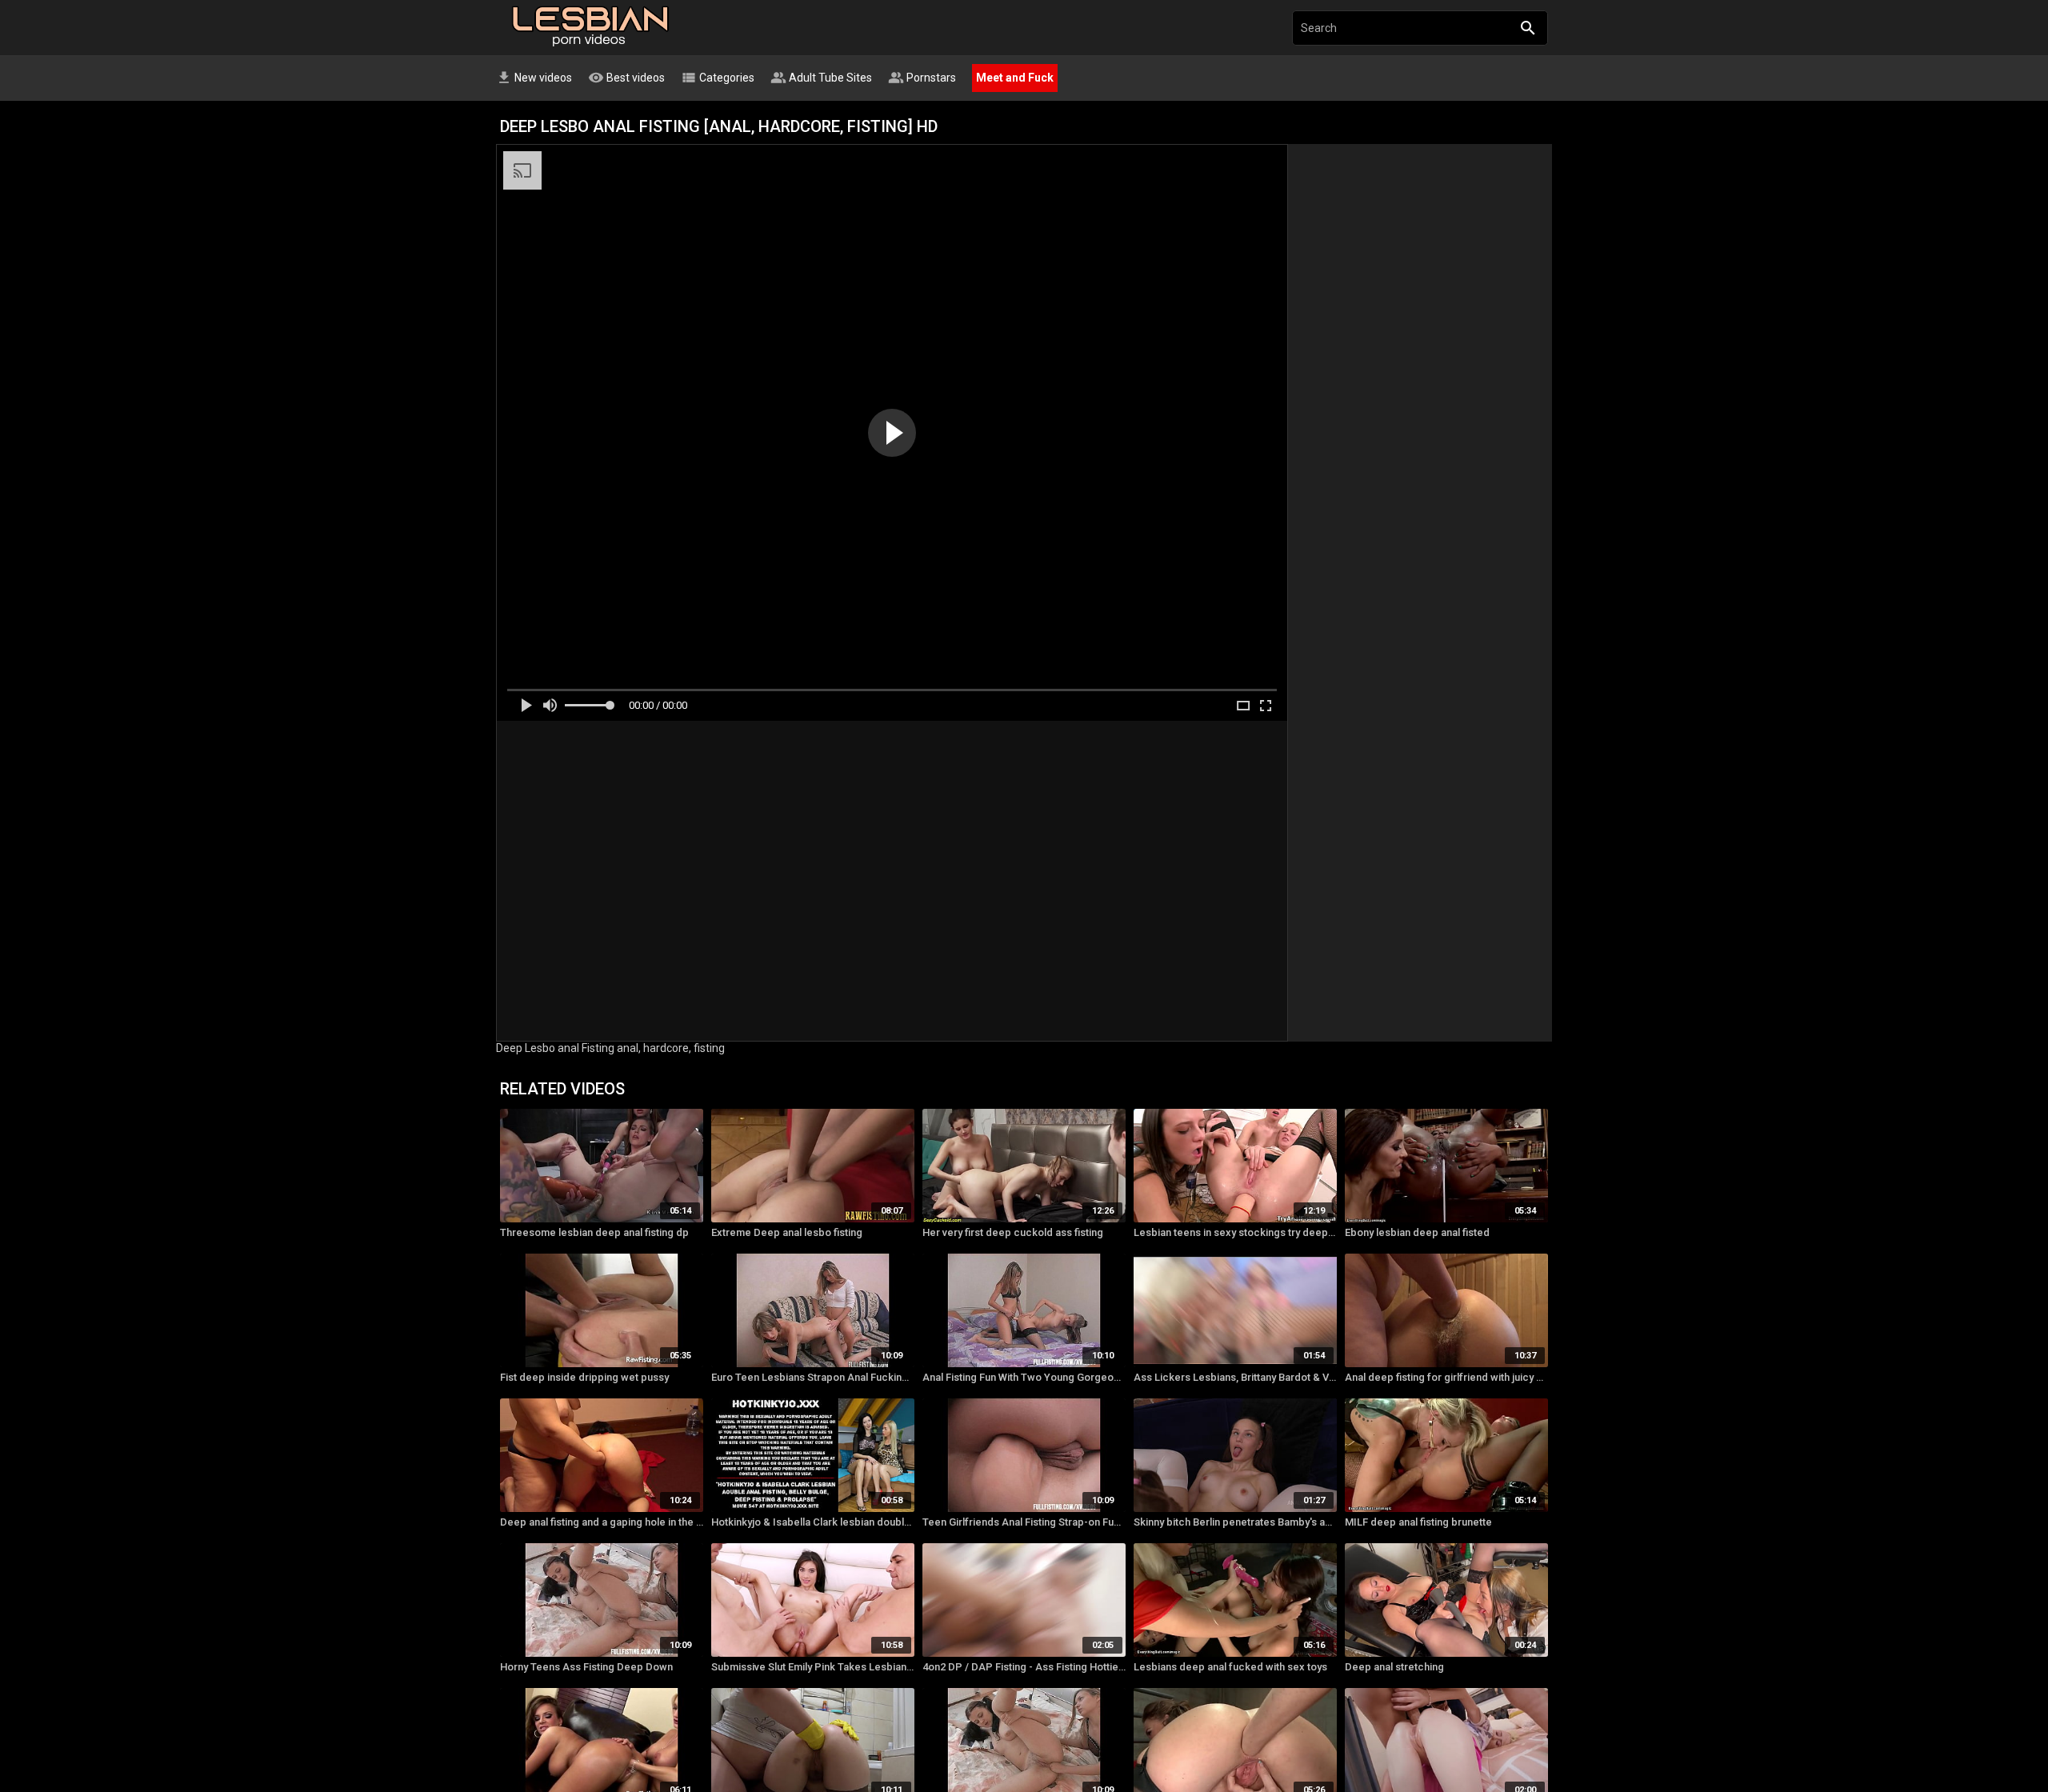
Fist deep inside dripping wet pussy (584, 1377)
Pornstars (922, 78)
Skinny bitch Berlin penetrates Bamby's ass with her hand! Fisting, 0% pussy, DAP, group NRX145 (1235, 1522)
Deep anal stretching (1394, 1667)
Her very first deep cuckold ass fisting (1013, 1232)
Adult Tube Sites (821, 78)
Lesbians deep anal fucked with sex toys (1230, 1667)
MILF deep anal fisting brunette (1418, 1522)
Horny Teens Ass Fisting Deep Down (586, 1667)
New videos (534, 78)
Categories (718, 78)
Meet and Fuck (1015, 78)
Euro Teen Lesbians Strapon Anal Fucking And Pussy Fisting (813, 1377)
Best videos (626, 78)
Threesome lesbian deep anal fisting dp (594, 1232)
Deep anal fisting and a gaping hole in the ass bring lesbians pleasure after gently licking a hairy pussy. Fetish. (602, 1522)
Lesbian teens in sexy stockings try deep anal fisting (1235, 1232)
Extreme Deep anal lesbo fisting (787, 1232)
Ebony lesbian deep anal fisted (1417, 1232)
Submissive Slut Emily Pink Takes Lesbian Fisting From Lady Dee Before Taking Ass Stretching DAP (813, 1667)
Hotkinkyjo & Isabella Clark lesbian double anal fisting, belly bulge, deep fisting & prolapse (813, 1522)
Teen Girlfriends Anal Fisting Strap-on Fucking (1024, 1522)
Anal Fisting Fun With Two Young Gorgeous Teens (1024, 1377)
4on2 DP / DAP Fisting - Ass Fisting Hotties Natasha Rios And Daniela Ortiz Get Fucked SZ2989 (1024, 1667)
